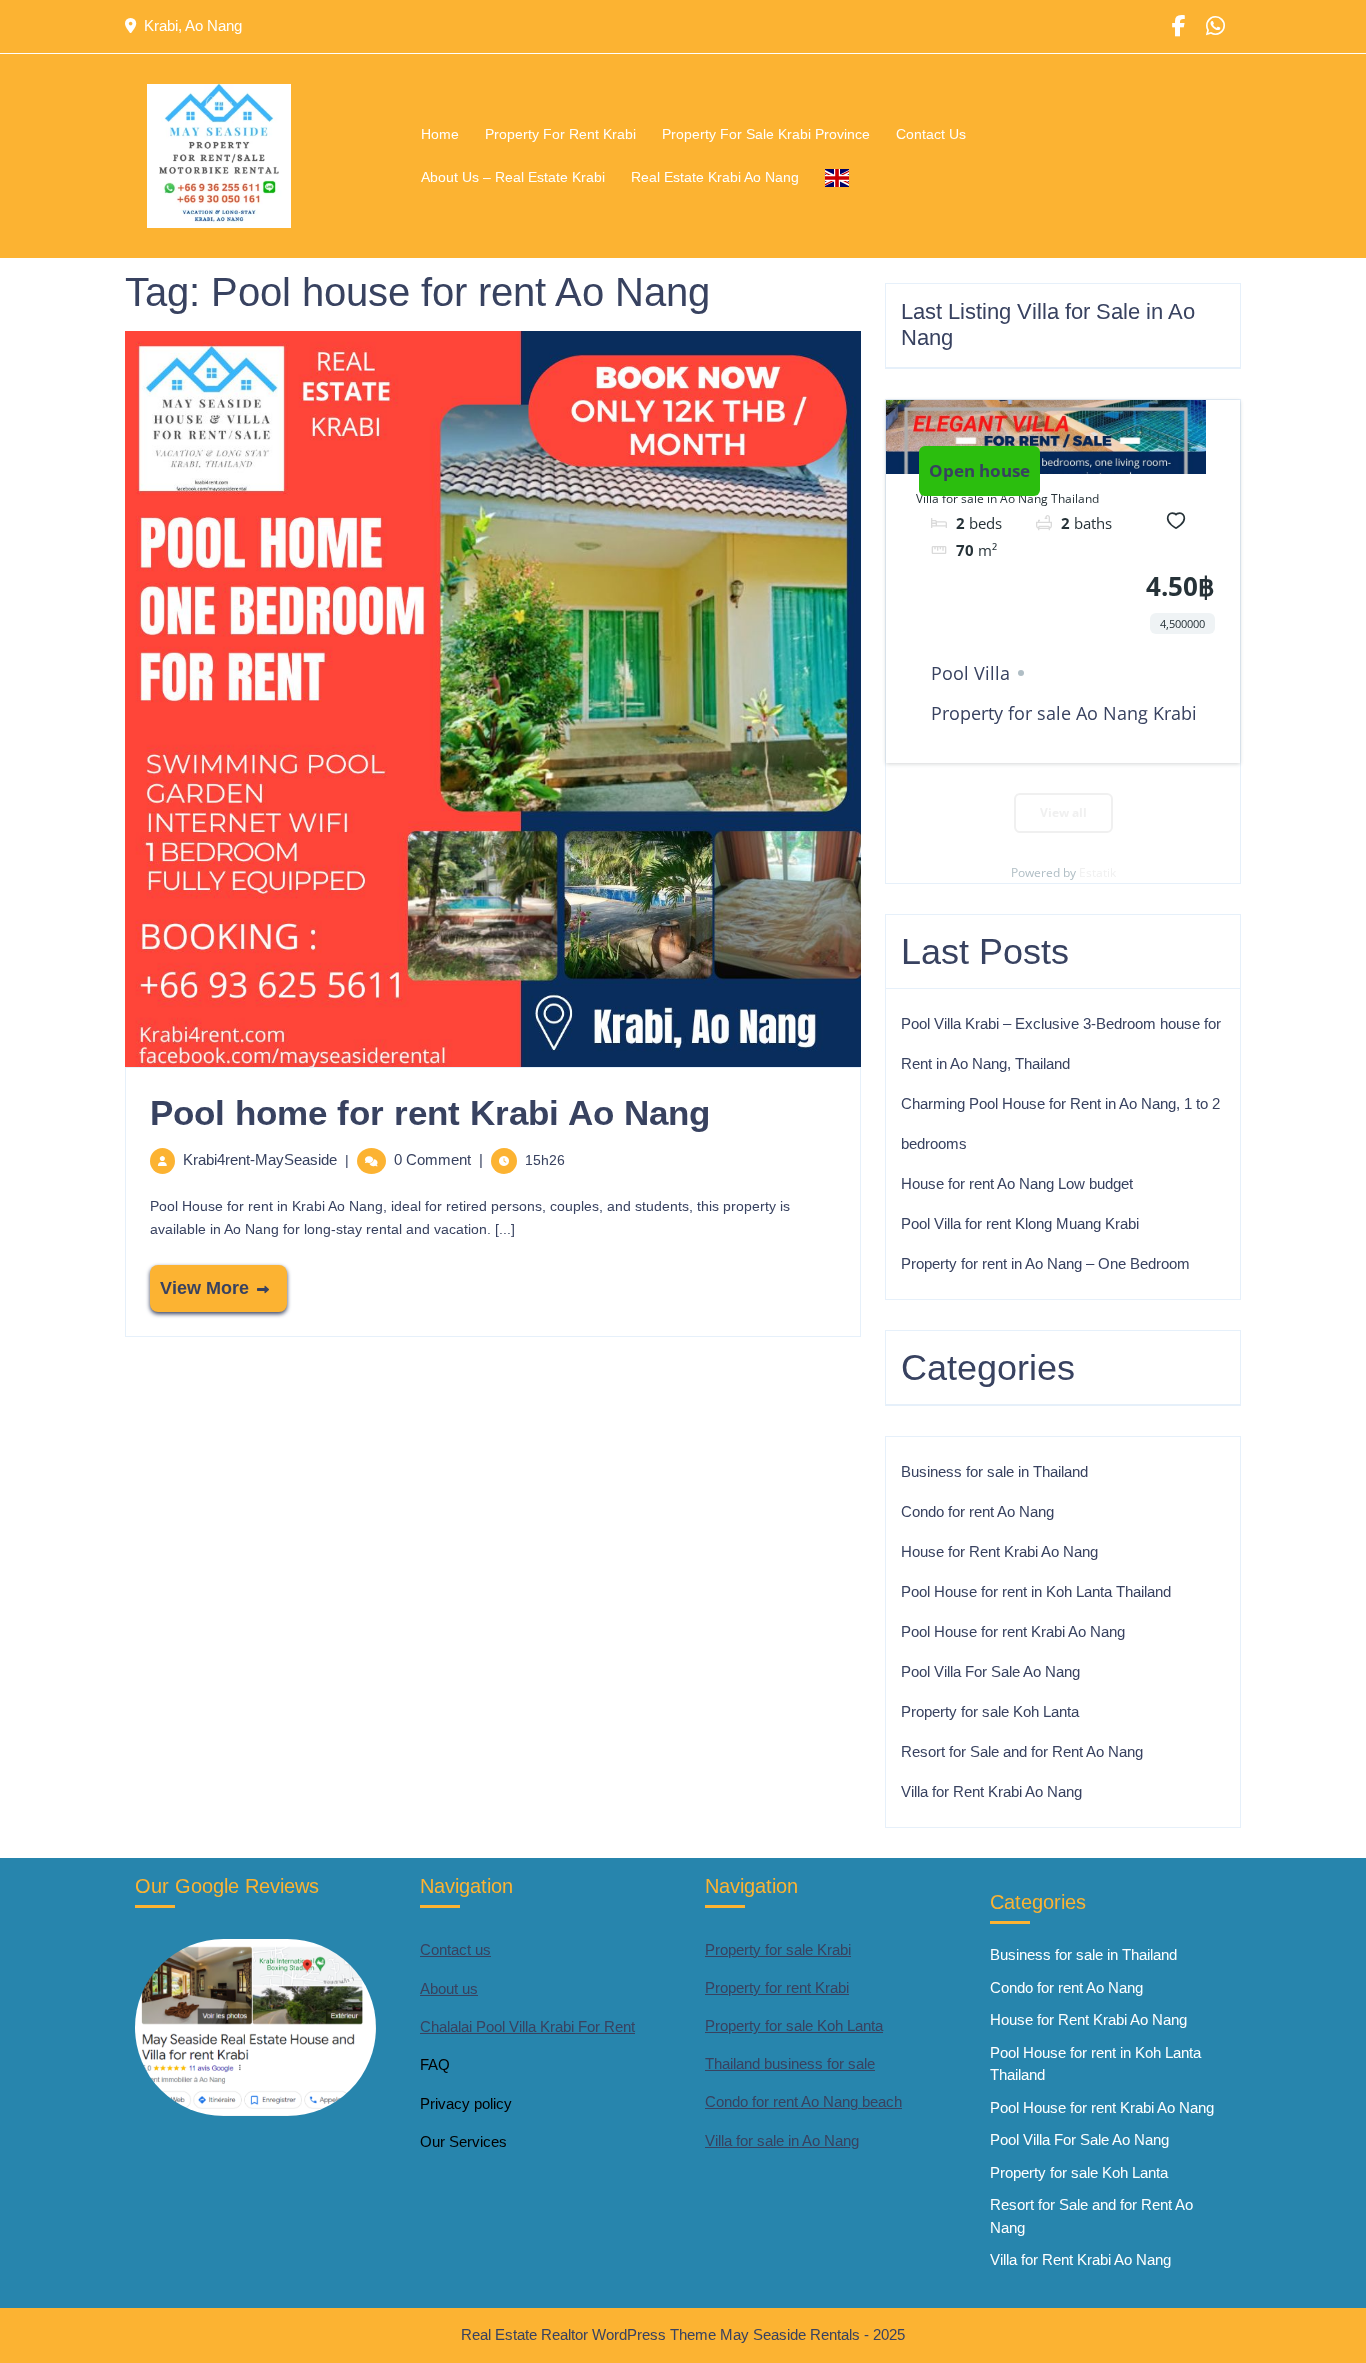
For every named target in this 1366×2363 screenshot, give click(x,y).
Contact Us (931, 134)
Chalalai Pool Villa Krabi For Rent (527, 2026)
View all (1063, 812)
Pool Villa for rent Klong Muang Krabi (1020, 1223)
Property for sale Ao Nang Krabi (1064, 713)
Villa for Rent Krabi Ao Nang (991, 1791)
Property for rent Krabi (560, 134)
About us (449, 1988)
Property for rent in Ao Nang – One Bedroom (1045, 1263)
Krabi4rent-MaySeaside (260, 1159)
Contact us (455, 1949)
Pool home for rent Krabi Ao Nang (430, 1112)
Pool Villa (970, 673)
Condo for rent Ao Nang (977, 1511)
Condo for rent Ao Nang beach (803, 2101)
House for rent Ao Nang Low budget (1017, 1183)
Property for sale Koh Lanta (990, 1711)
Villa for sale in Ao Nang (782, 2140)
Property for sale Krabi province (766, 134)
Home (440, 134)
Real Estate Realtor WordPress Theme (590, 2334)
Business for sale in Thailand (994, 1471)
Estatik (1097, 872)
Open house (979, 470)
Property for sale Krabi (778, 1949)
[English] (837, 177)
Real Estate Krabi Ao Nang (715, 177)
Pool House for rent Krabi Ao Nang (1013, 1631)
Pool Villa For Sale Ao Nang (990, 1671)
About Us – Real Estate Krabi (513, 177)
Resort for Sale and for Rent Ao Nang (1022, 1751)
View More (199, 1281)
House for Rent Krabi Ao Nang (999, 1551)
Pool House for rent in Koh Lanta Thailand (1036, 1591)
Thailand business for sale (790, 2063)
